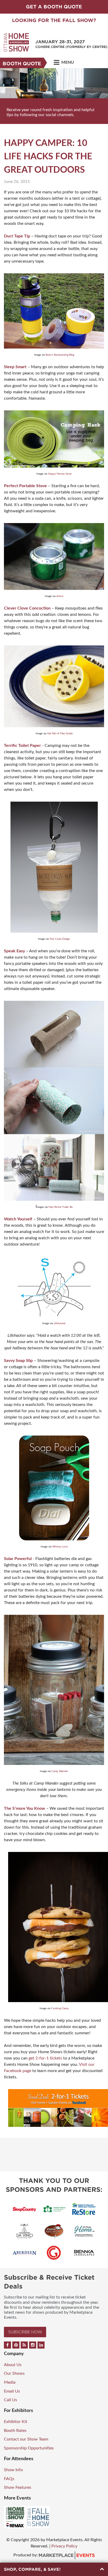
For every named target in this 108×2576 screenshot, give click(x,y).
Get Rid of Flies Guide (60, 733)
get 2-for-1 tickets (45, 2058)
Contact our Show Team (26, 2439)
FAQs (9, 2479)
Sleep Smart (15, 367)
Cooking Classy (60, 2008)
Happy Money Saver (60, 474)
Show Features (18, 2487)
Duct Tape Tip (17, 236)
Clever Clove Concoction (27, 608)
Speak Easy (14, 951)
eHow (60, 596)
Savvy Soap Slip (18, 1361)
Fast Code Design (60, 939)
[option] (54, 96)
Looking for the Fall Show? (54, 20)
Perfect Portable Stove (25, 486)
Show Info (13, 2470)
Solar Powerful (18, 1559)
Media (10, 2382)
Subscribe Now (25, 2332)
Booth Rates (15, 2431)
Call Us (10, 2400)
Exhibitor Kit (16, 2422)
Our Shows (14, 2373)
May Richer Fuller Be (61, 1207)
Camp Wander (60, 1771)
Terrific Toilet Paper (22, 746)
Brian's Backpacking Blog (60, 355)
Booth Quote (22, 64)
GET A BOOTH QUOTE (54, 7)
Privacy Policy (64, 2546)
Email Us (12, 2391)
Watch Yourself (18, 1219)
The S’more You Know (25, 1808)
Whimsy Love (60, 1547)
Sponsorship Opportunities (29, 2448)
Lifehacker (60, 1323)
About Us (13, 2365)
